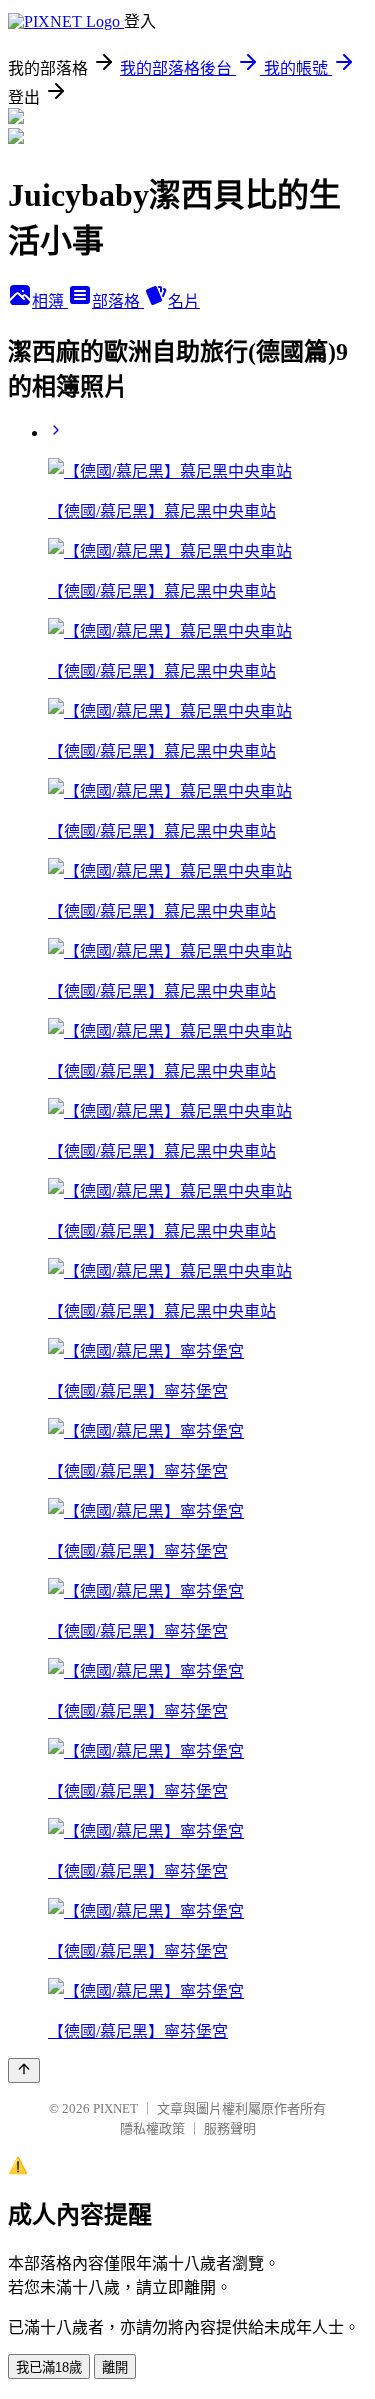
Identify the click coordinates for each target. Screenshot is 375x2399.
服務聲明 (230, 2128)
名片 (184, 301)
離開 (115, 2367)
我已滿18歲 (49, 2367)
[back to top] (24, 2070)
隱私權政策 (152, 2128)
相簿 (50, 301)
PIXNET (115, 2108)
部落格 (118, 301)
